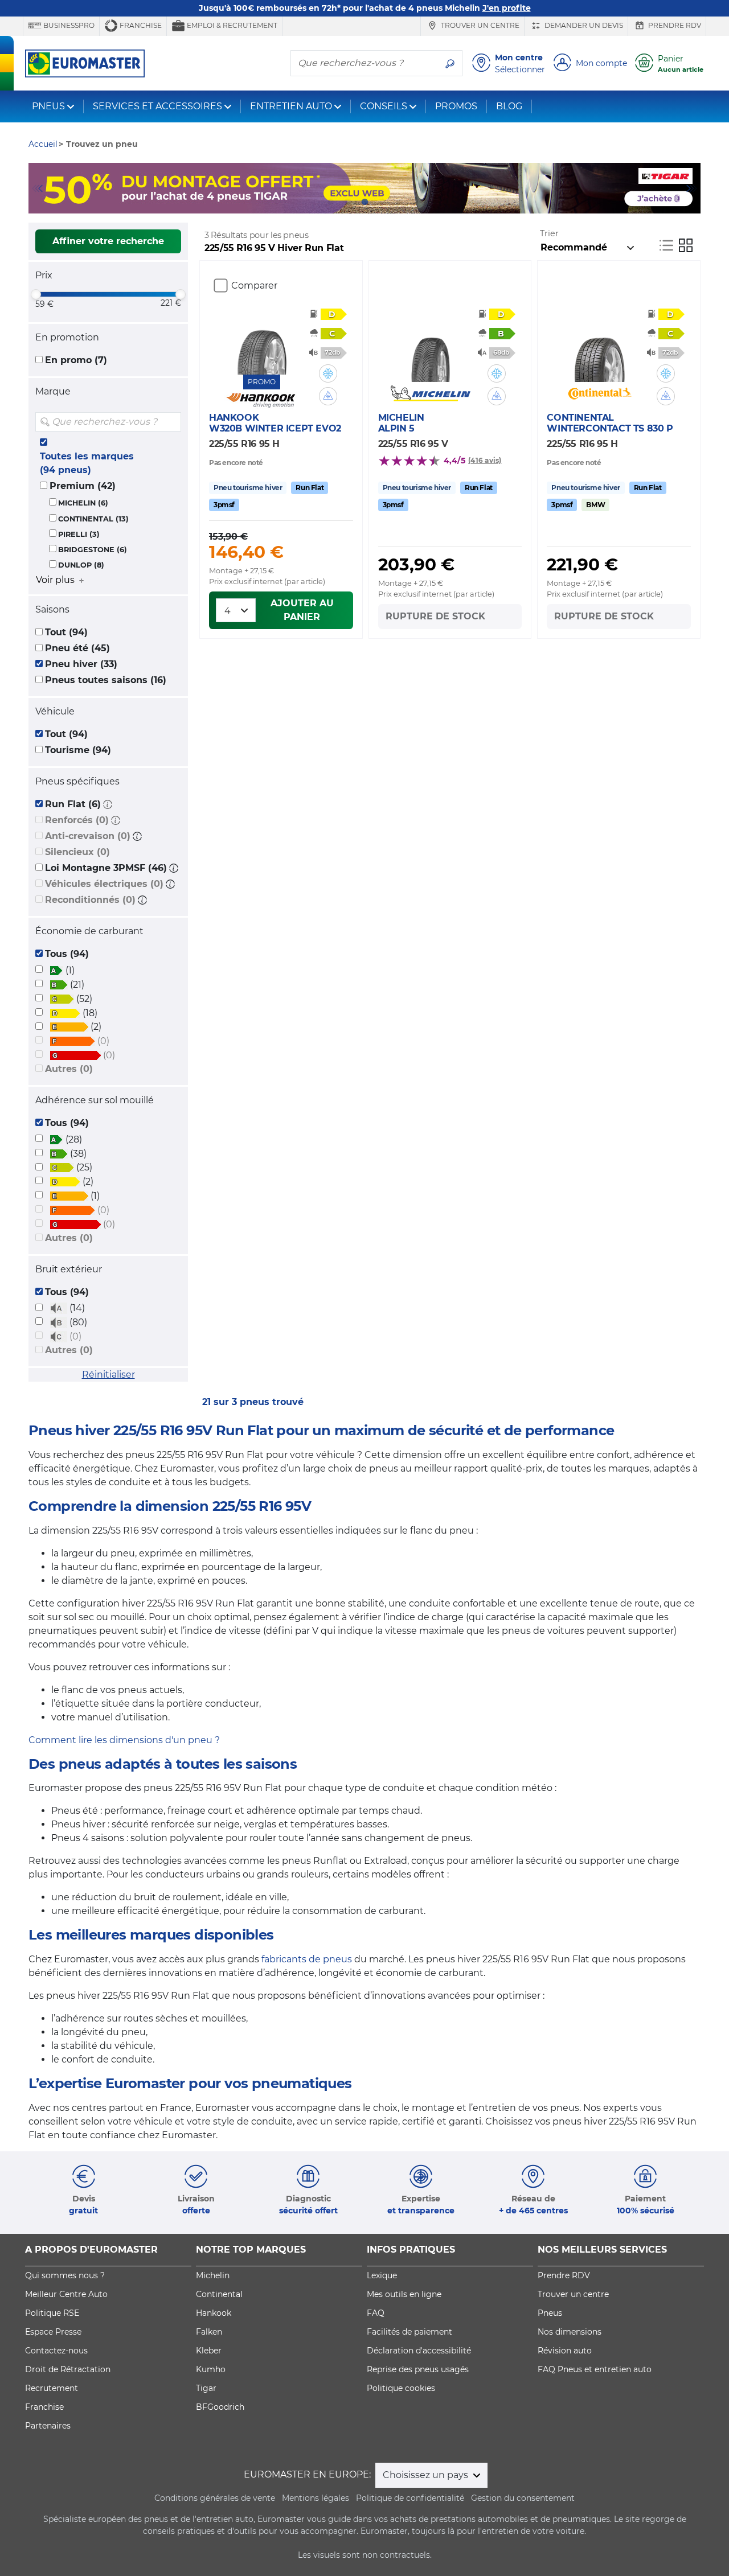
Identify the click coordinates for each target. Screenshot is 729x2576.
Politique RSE (52, 2313)
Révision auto (565, 2351)
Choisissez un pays (427, 2475)
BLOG (509, 106)
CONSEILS (384, 106)
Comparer (254, 285)
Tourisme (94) (78, 750)
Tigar (206, 2388)
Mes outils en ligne (404, 2294)
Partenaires (48, 2426)
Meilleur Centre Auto (66, 2294)
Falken (209, 2332)
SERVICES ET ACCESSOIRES (157, 106)
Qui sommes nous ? (65, 2275)
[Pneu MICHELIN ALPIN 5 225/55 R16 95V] (430, 348)
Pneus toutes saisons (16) (106, 680)
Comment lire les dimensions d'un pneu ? (124, 1740)
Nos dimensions (570, 2332)
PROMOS (456, 106)
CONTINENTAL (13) (93, 519)
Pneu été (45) (77, 648)
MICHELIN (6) (83, 503)
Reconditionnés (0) (90, 900)
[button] (108, 804)
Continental (219, 2294)
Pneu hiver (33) (81, 664)
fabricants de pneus (307, 1959)
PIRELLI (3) (79, 534)
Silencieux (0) (77, 852)
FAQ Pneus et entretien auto (595, 2369)
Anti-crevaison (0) (88, 836)
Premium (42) (83, 486)
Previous (37, 188)
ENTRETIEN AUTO (291, 106)
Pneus (550, 2313)
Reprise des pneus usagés (418, 2369)
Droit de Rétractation (68, 2369)
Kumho (211, 2369)
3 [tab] (364, 202)
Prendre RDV (674, 25)
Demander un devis (583, 25)
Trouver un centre (479, 25)
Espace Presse (53, 2332)
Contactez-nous (56, 2351)
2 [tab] (347, 202)
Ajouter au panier (302, 610)
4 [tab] (382, 202)
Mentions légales (316, 2498)
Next (692, 188)
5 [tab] (399, 202)
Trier (549, 233)
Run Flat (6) (73, 804)
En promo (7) (76, 360)
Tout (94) (66, 632)
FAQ (376, 2313)
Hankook (214, 2313)
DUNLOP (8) (81, 565)
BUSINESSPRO (68, 25)
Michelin (213, 2275)
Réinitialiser (108, 1375)
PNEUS (48, 106)
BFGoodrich (220, 2407)
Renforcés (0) (77, 820)
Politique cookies (401, 2388)
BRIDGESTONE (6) (93, 550)
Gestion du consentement (523, 2498)
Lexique (382, 2275)
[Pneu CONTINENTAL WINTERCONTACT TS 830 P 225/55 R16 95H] (599, 348)
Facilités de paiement (409, 2332)
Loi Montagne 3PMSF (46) (106, 868)
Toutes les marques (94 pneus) (87, 463)
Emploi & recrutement (231, 25)
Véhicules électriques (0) (104, 884)
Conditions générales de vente (215, 2498)
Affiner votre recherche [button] (108, 241)
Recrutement (52, 2388)
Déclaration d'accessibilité (419, 2351)
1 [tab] (330, 202)
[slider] (36, 294)
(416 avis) (485, 460)
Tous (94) (67, 954)
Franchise (140, 25)
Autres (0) (69, 1069)
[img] (171, 422)
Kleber (209, 2351)
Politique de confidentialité (410, 2498)
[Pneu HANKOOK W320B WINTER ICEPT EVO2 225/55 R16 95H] (262, 340)
